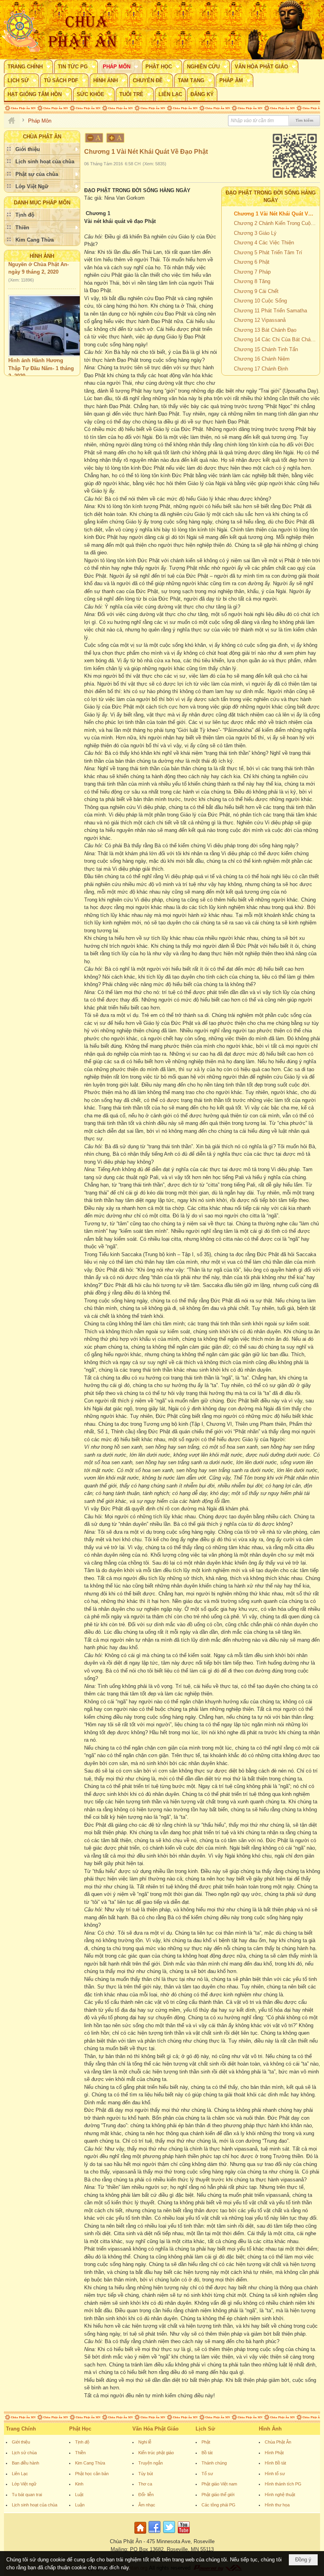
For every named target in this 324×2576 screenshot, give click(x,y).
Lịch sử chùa (24, 2453)
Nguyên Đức (23, 369)
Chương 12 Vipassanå (260, 320)
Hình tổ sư (275, 2474)
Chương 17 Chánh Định (261, 369)
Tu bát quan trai (27, 2495)
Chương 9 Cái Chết (256, 291)
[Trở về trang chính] (141, 2534)
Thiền (80, 2453)
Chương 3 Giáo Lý (255, 233)
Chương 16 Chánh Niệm (262, 359)
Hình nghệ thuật (280, 2495)
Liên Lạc (20, 2474)
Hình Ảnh (42, 256)
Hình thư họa (277, 2505)
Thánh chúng (214, 2463)
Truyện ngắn (151, 2463)
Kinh (79, 2484)
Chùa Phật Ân (278, 2442)
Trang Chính (21, 2429)
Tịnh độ (82, 2442)
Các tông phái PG (219, 2505)
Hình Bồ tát (275, 2463)
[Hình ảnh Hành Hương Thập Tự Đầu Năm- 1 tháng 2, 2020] (49, 311)
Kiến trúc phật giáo (156, 2453)
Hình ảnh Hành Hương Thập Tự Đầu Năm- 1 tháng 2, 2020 (41, 353)
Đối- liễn (146, 2495)
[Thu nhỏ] (94, 138)
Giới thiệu (21, 2442)
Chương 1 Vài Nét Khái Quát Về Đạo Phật (276, 214)
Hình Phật (274, 2453)
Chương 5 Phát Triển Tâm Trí (268, 252)
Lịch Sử (205, 2429)
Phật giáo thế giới (218, 2495)
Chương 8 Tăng (252, 281)
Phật (206, 2442)
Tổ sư (207, 2474)
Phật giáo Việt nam (219, 2484)
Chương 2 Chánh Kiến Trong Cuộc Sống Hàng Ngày (276, 223)
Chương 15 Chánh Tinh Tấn (266, 349)
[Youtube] (184, 2534)
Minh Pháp (53, 369)
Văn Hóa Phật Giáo (155, 2429)
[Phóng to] (116, 138)
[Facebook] (154, 2534)
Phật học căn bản (92, 2474)
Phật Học (80, 2429)
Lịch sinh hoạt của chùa (35, 2505)
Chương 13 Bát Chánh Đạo (265, 330)
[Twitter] (169, 2534)
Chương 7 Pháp (252, 272)
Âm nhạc (147, 2505)
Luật (79, 2495)
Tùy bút (146, 2474)
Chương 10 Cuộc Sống (260, 301)
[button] (28, 66)
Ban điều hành (25, 2463)
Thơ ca (145, 2484)
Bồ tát (207, 2453)
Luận (80, 2505)
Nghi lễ (145, 2442)
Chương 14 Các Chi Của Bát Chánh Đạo (276, 339)
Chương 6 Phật (252, 262)
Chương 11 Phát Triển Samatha (270, 311)
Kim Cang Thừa (90, 2463)
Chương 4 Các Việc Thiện (264, 243)
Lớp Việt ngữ (24, 2484)
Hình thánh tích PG (283, 2484)
